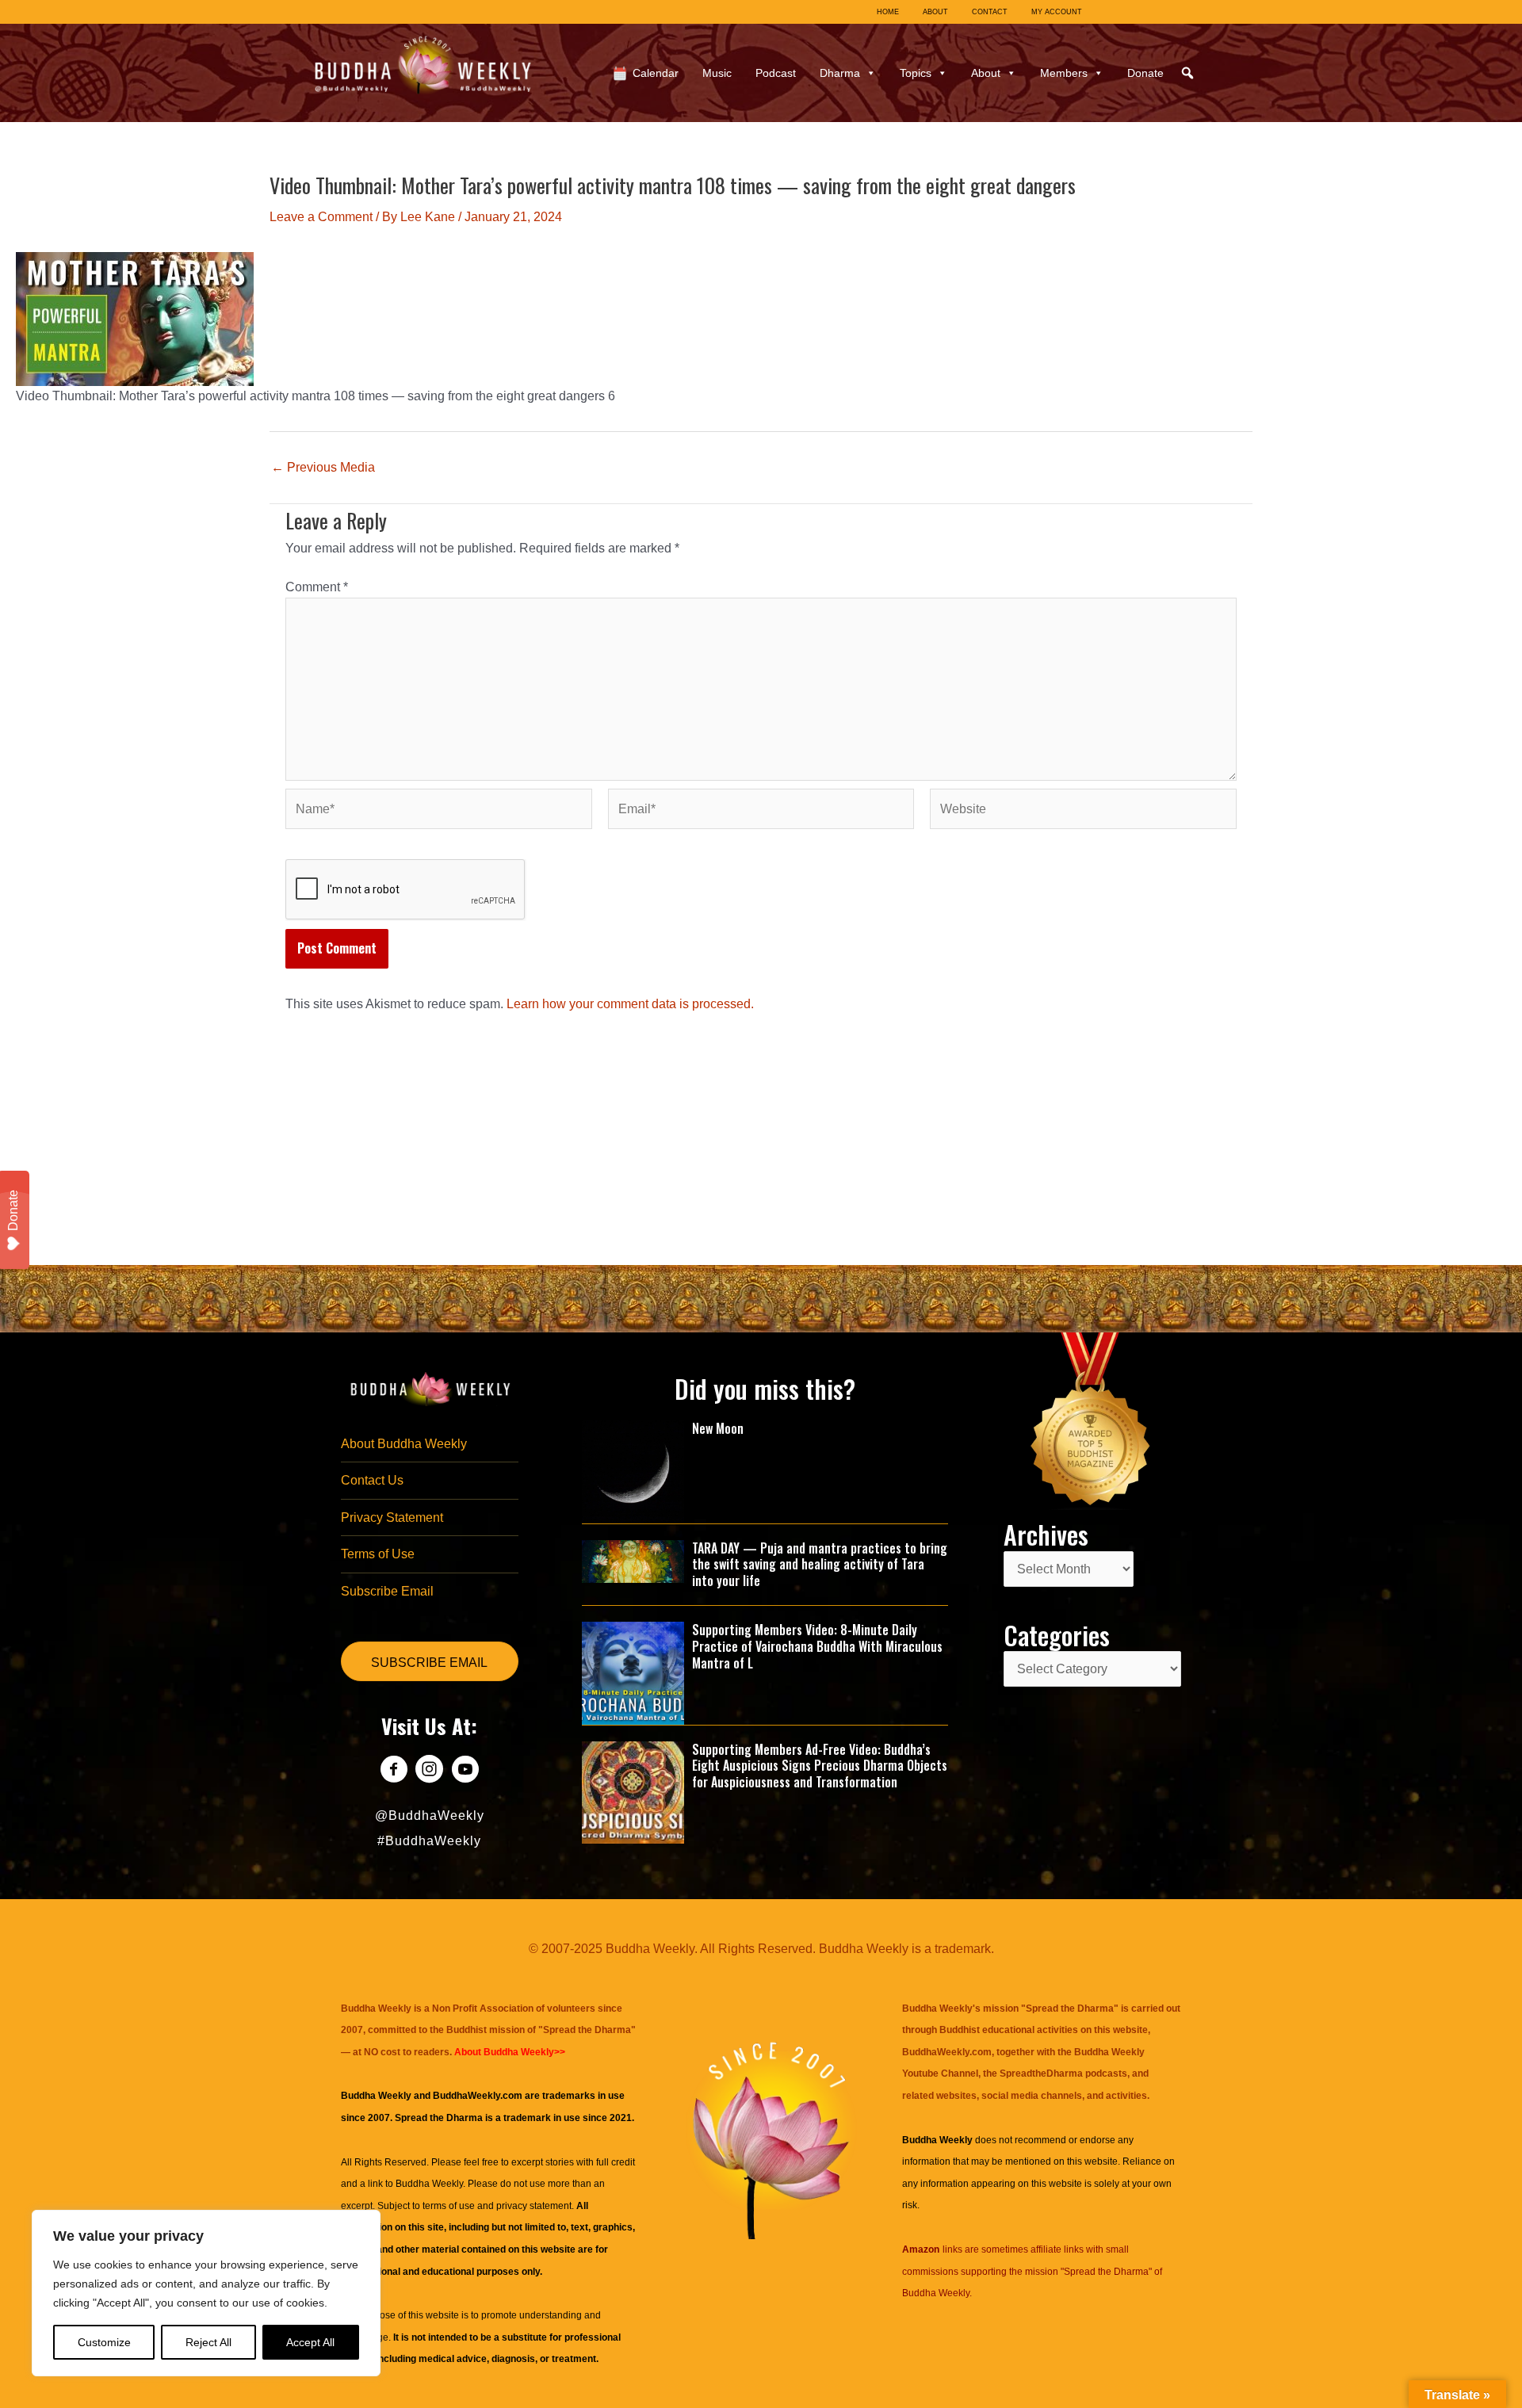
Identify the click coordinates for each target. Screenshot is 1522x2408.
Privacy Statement (392, 1517)
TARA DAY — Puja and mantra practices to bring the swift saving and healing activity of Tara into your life (820, 1565)
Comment (317, 587)
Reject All (208, 2342)
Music (717, 73)
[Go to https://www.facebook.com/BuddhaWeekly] (394, 1771)
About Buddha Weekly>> (510, 2052)
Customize (104, 2342)
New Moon (718, 1428)
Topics (916, 73)
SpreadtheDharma (1041, 2074)
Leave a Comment (321, 217)
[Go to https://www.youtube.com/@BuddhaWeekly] (465, 1771)
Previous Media (323, 468)
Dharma (840, 73)
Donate (1145, 73)
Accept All (310, 2342)
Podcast (776, 73)
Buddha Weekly (429, 2184)
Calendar (656, 73)
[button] (1187, 73)
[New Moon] (633, 1471)
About (986, 73)
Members (1064, 73)
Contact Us (372, 1480)
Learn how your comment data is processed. (630, 1004)
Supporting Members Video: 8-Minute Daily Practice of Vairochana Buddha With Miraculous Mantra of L (817, 1646)
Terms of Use (378, 1554)
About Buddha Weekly (404, 1444)
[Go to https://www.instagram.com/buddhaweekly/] (429, 1771)
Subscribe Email (387, 1591)
